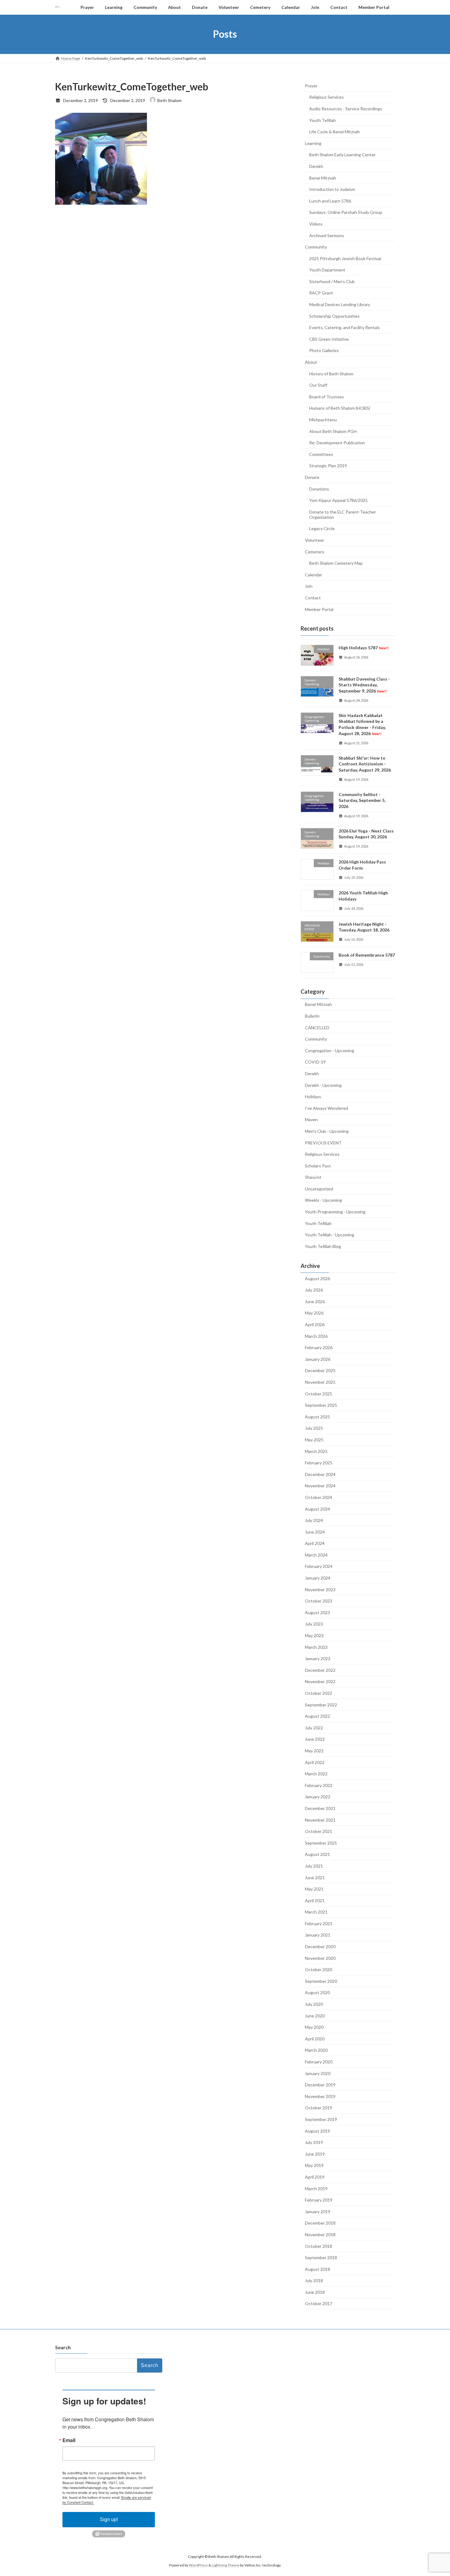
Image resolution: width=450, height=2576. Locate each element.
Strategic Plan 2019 (328, 466)
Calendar (313, 574)
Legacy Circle (322, 528)
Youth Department (327, 270)
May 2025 (314, 1440)
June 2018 (315, 2292)
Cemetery (315, 551)
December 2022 (320, 1670)
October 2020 (319, 1969)
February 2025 (319, 1463)
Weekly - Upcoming (323, 1200)
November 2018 (320, 2235)
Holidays (313, 1096)
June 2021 (315, 1877)
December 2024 (320, 1474)
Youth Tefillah (322, 120)
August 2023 (317, 1612)
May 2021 (314, 1889)
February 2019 (319, 2200)
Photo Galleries (324, 350)
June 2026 (315, 1301)
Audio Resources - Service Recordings (346, 109)
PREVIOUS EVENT (323, 1142)
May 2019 (314, 2165)
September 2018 (321, 2257)
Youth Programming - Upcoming (335, 1212)
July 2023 (314, 1624)
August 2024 (317, 1509)
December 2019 (320, 2085)
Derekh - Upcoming (323, 1085)
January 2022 (318, 1797)
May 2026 (314, 1313)
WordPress (198, 2565)
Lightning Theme (226, 2565)
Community (316, 247)
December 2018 (320, 2223)
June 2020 (315, 2015)
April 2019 (315, 2177)
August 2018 (317, 2269)
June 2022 (315, 1739)
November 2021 (320, 1820)
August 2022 (317, 1716)
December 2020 (320, 1946)
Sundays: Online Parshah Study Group (346, 212)
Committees (321, 454)
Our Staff (318, 385)
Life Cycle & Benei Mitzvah (334, 132)
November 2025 (320, 1382)
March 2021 (316, 1912)
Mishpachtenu (323, 420)
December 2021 (320, 1808)
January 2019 (318, 2211)
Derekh (316, 166)
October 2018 (319, 2246)
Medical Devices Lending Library (340, 304)
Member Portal (319, 609)
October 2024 (319, 1497)
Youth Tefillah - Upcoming (330, 1235)
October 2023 (319, 1601)
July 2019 (314, 2142)
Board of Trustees (327, 396)
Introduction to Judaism (332, 189)
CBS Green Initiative (329, 339)
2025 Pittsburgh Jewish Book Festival (345, 258)
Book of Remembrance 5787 (367, 955)
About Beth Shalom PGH (333, 431)
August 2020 (317, 1992)
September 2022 (321, 1704)
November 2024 (320, 1486)
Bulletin (312, 1016)
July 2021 (314, 1866)
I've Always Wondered (326, 1108)
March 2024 (316, 1555)
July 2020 (314, 2004)
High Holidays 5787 (364, 648)
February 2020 (319, 2062)
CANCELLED (317, 1027)
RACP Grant (321, 293)
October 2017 (319, 2303)
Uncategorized (319, 1188)
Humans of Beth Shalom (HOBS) (340, 408)
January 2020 (318, 2073)
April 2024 (315, 1543)
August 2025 (317, 1416)
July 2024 (314, 1520)
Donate (312, 477)
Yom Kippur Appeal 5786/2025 (338, 500)
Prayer (311, 85)
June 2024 (315, 1532)
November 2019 (320, 2096)
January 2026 (318, 1359)
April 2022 (315, 1762)
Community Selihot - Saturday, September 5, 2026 (362, 800)
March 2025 (316, 1451)
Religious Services (326, 97)
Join (309, 586)
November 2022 (320, 1681)
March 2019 (316, 2188)
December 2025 (320, 1370)
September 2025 (321, 1405)
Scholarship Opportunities (334, 316)
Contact (313, 598)
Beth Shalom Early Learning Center (342, 155)
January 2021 (318, 1935)
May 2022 (314, 1751)
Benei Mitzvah (323, 178)
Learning (313, 143)
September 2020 (321, 1981)
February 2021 (319, 1923)
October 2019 (319, 2108)
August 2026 (317, 1278)
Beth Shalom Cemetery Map (336, 563)
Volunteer (315, 540)
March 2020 (316, 2050)
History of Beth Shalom (331, 373)
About (311, 362)
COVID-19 (315, 1062)
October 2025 (319, 1393)
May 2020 (314, 2027)
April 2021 (315, 1900)
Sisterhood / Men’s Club (332, 281)
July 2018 (314, 2280)
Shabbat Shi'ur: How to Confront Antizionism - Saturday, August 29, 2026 (365, 764)
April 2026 (315, 1324)
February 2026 (319, 1347)
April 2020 (315, 2038)
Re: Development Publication (337, 443)
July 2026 (314, 1290)
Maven (311, 1119)
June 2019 (315, 2154)
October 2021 (319, 1831)
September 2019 (321, 2119)
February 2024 (319, 1566)
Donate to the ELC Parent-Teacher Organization (343, 514)
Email (69, 2440)
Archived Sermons (327, 235)
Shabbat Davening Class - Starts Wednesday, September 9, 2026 (364, 685)
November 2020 (320, 1958)
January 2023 (318, 1658)
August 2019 (317, 2131)
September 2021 (321, 1843)
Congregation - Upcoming (330, 1050)
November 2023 (320, 1589)
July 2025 (314, 1428)
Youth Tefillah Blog (323, 1246)
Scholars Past (318, 1165)
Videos (316, 224)
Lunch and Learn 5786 (330, 201)
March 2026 (316, 1336)
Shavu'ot (313, 1177)
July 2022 (314, 1727)
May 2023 (314, 1635)
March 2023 (316, 1647)
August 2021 (317, 1854)
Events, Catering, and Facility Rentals (345, 327)
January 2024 (318, 1578)
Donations (319, 489)
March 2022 (316, 1774)
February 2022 (319, 1785)
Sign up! (109, 2519)
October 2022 (319, 1693)
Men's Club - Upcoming (327, 1131)
